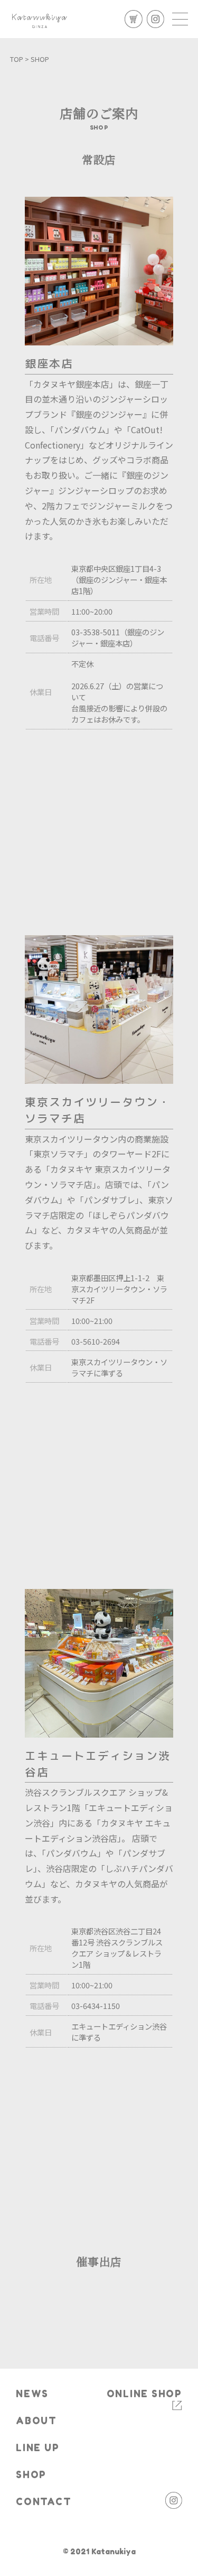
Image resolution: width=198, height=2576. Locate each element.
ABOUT (36, 2421)
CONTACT (44, 2502)
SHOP (31, 2475)
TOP (17, 59)
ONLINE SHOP (144, 2394)
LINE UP (37, 2448)
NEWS (32, 2394)
